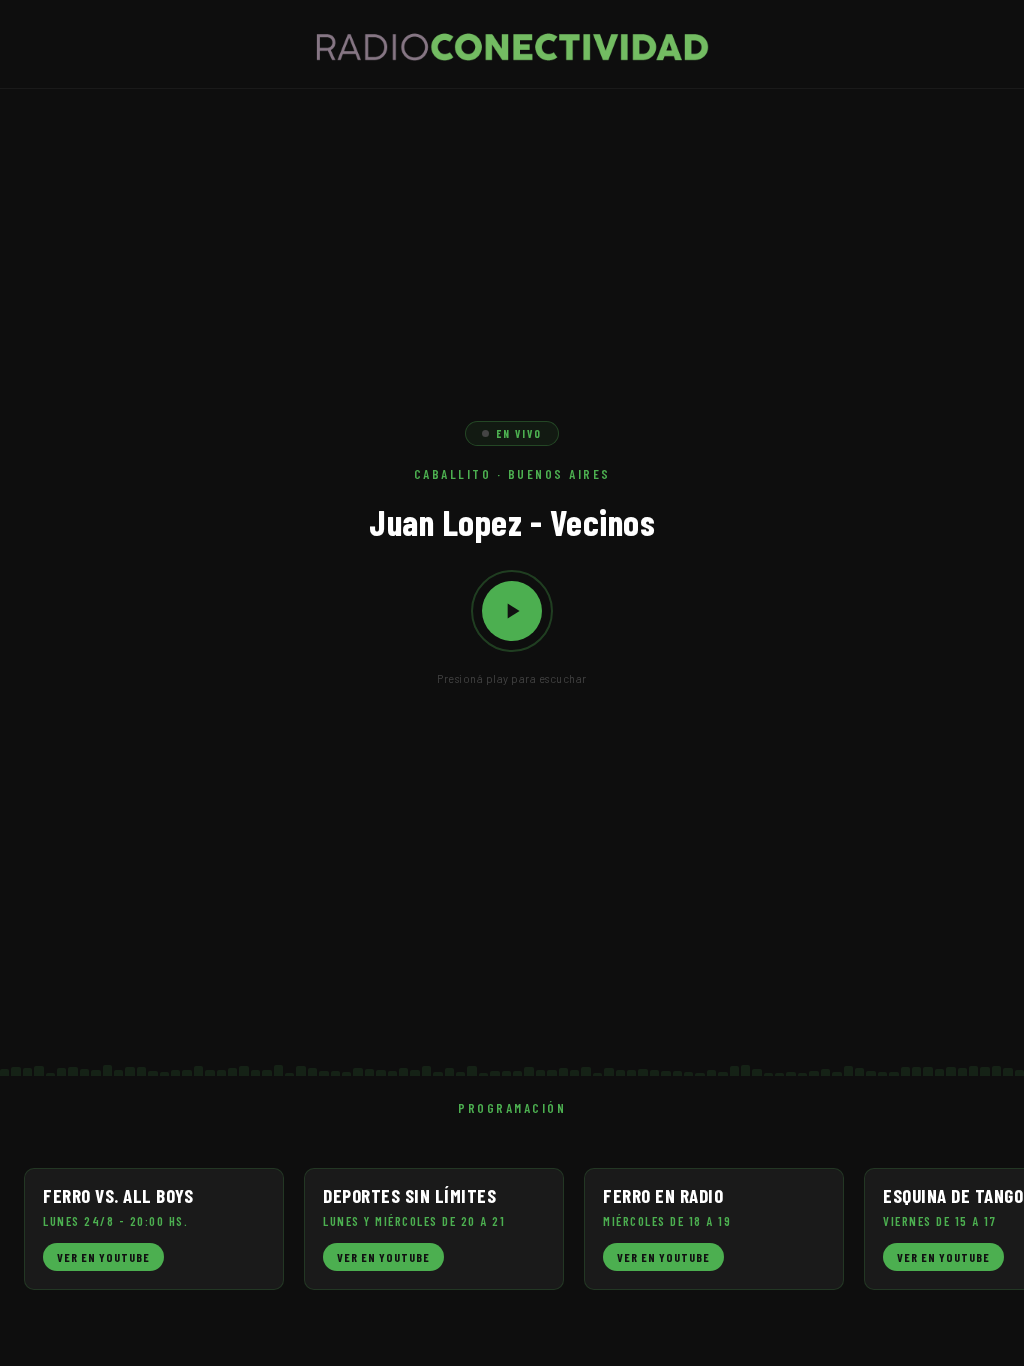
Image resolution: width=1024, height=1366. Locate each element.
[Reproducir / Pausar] (512, 611)
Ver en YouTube (103, 1257)
